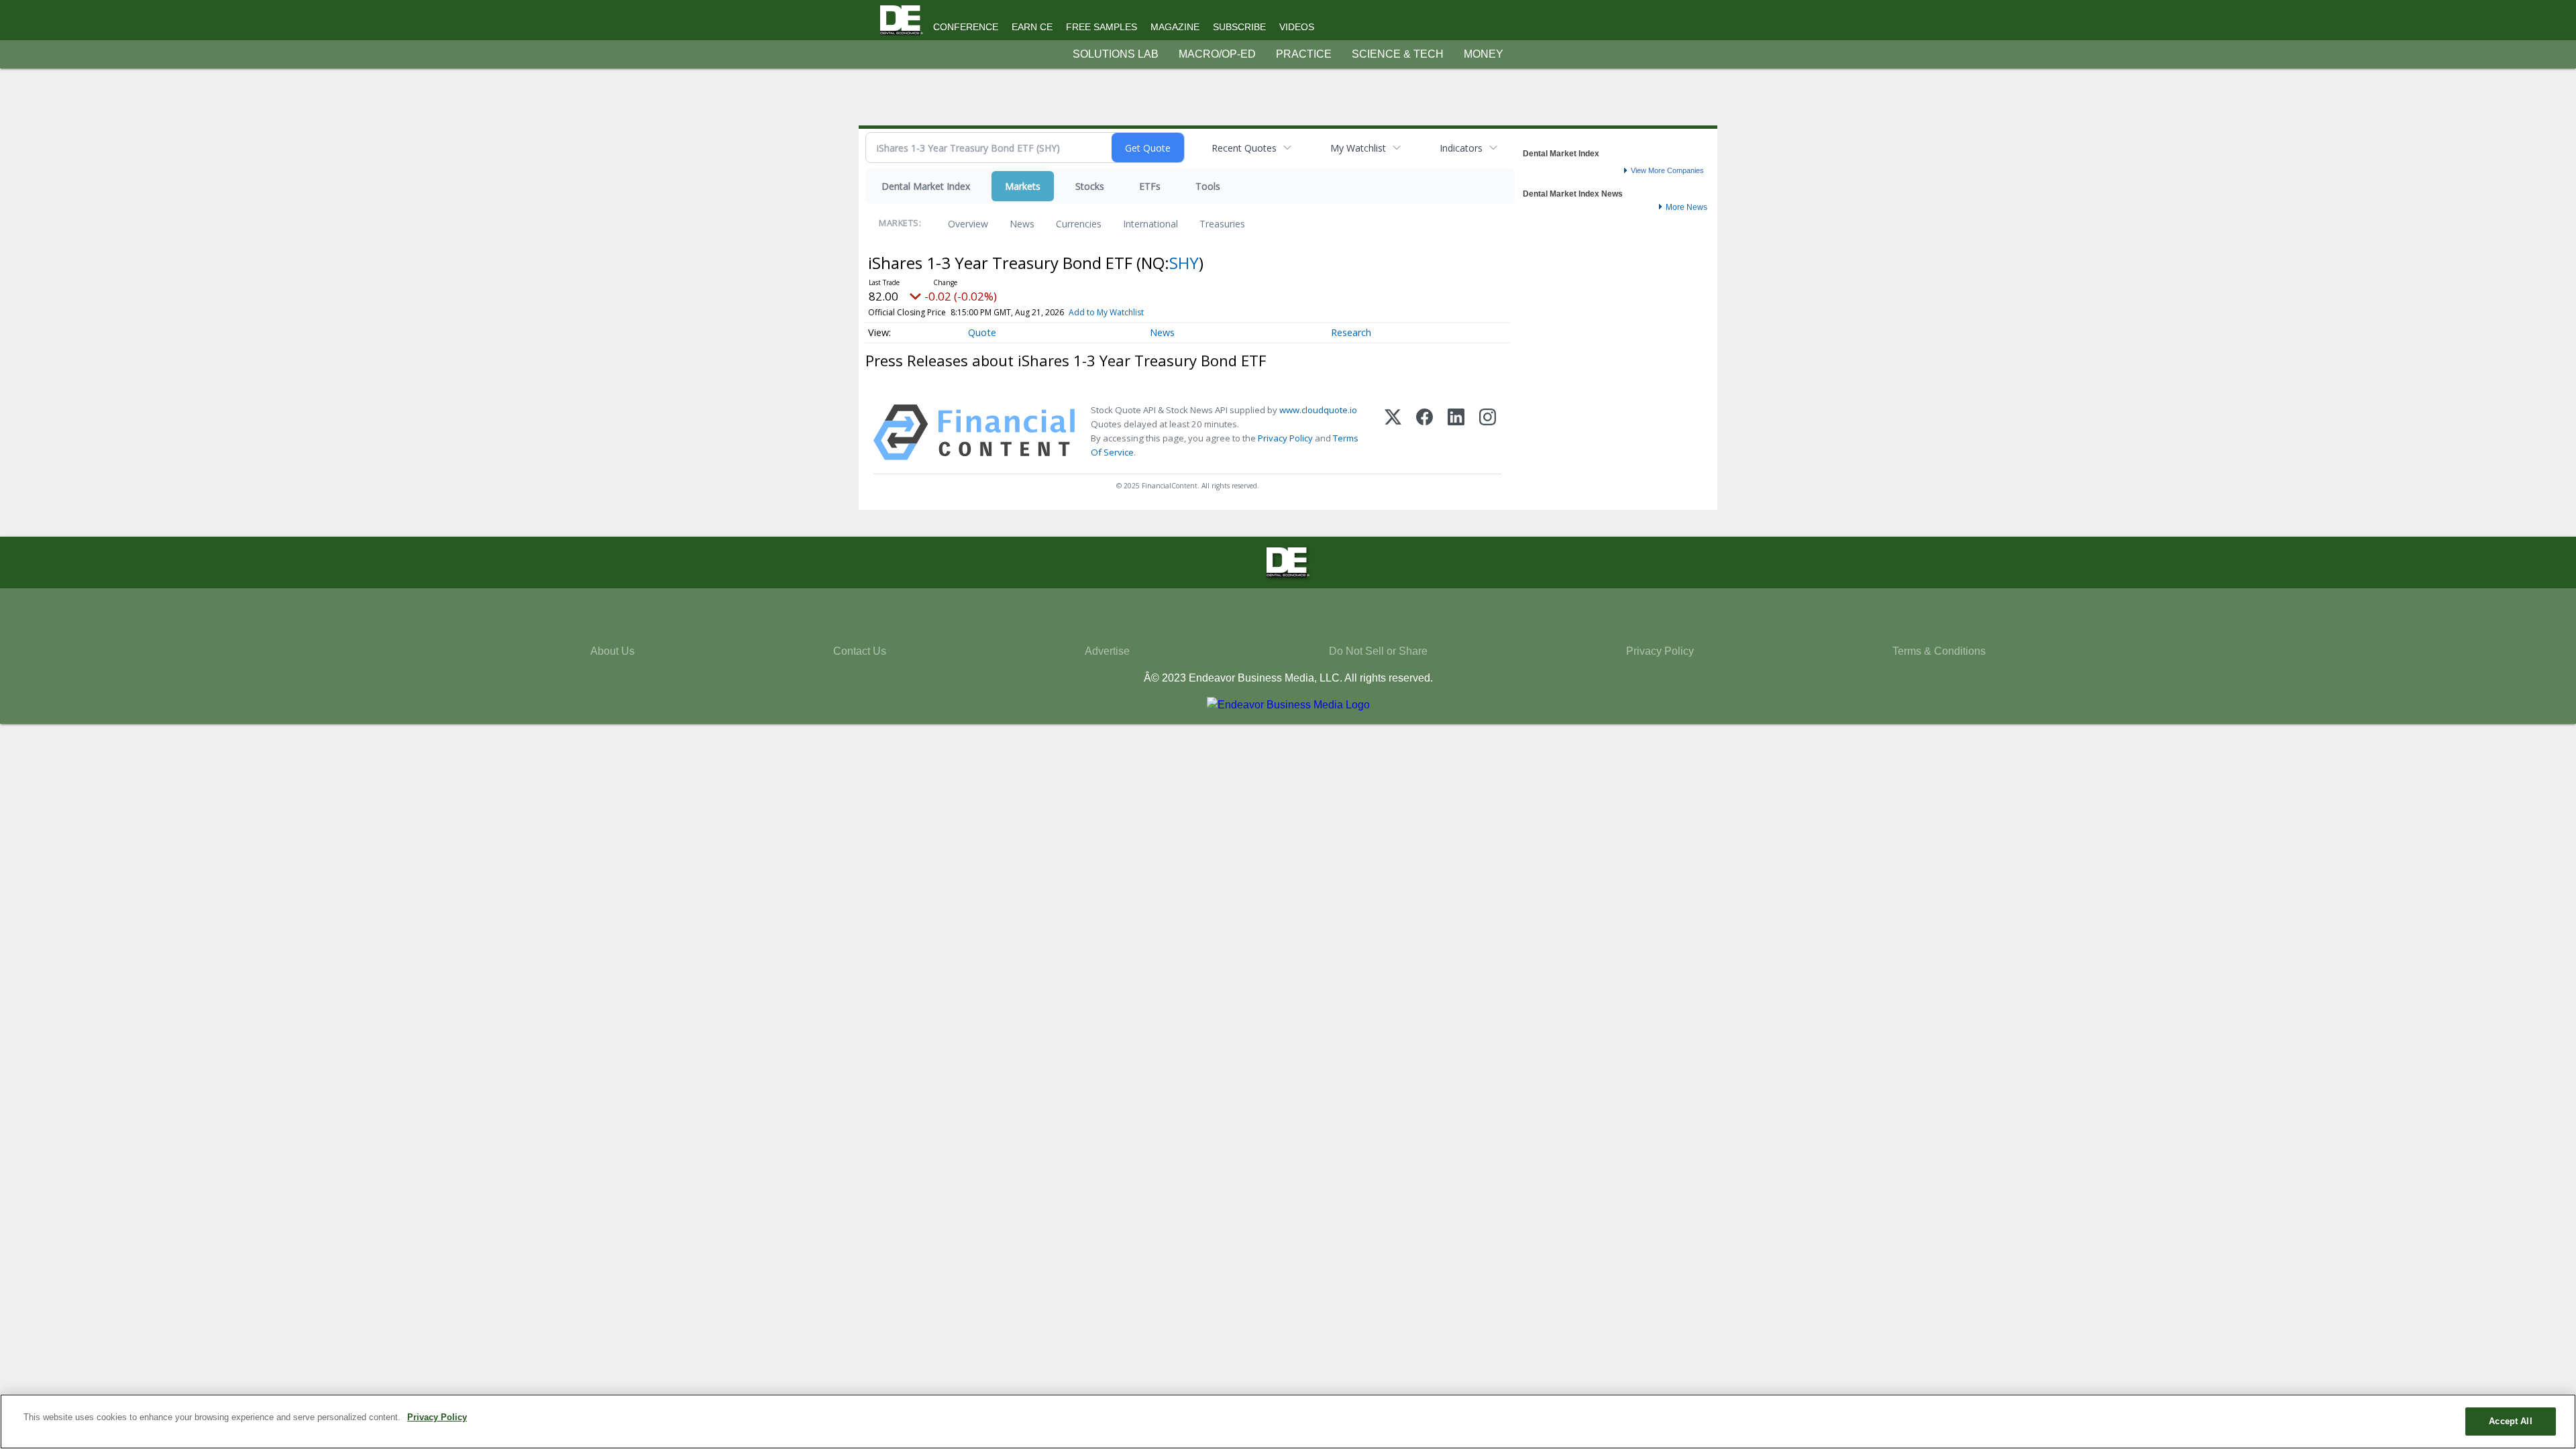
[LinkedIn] (1456, 432)
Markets (1023, 186)
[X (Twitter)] (1393, 432)
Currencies (1079, 224)
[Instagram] (1488, 432)
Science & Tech (1398, 54)
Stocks (1090, 186)
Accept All (2510, 1421)
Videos (1297, 27)
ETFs (1150, 186)
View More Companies (1667, 170)
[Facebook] (1425, 432)
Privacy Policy (1285, 438)
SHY (1184, 263)
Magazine (1175, 27)
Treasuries (1222, 224)
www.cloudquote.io (1318, 410)
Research (1351, 332)
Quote (982, 332)
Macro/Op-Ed (1217, 54)
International (1150, 224)
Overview (968, 224)
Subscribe (1239, 27)
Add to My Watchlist (1106, 312)
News (1022, 224)
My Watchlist (1358, 148)
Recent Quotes (1244, 148)
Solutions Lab (1116, 54)
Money (1484, 54)
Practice (1304, 54)
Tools (1208, 186)
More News (1686, 207)
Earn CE (1032, 27)
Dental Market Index (926, 186)
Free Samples (1102, 27)
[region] (1288, 1421)
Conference (966, 27)
